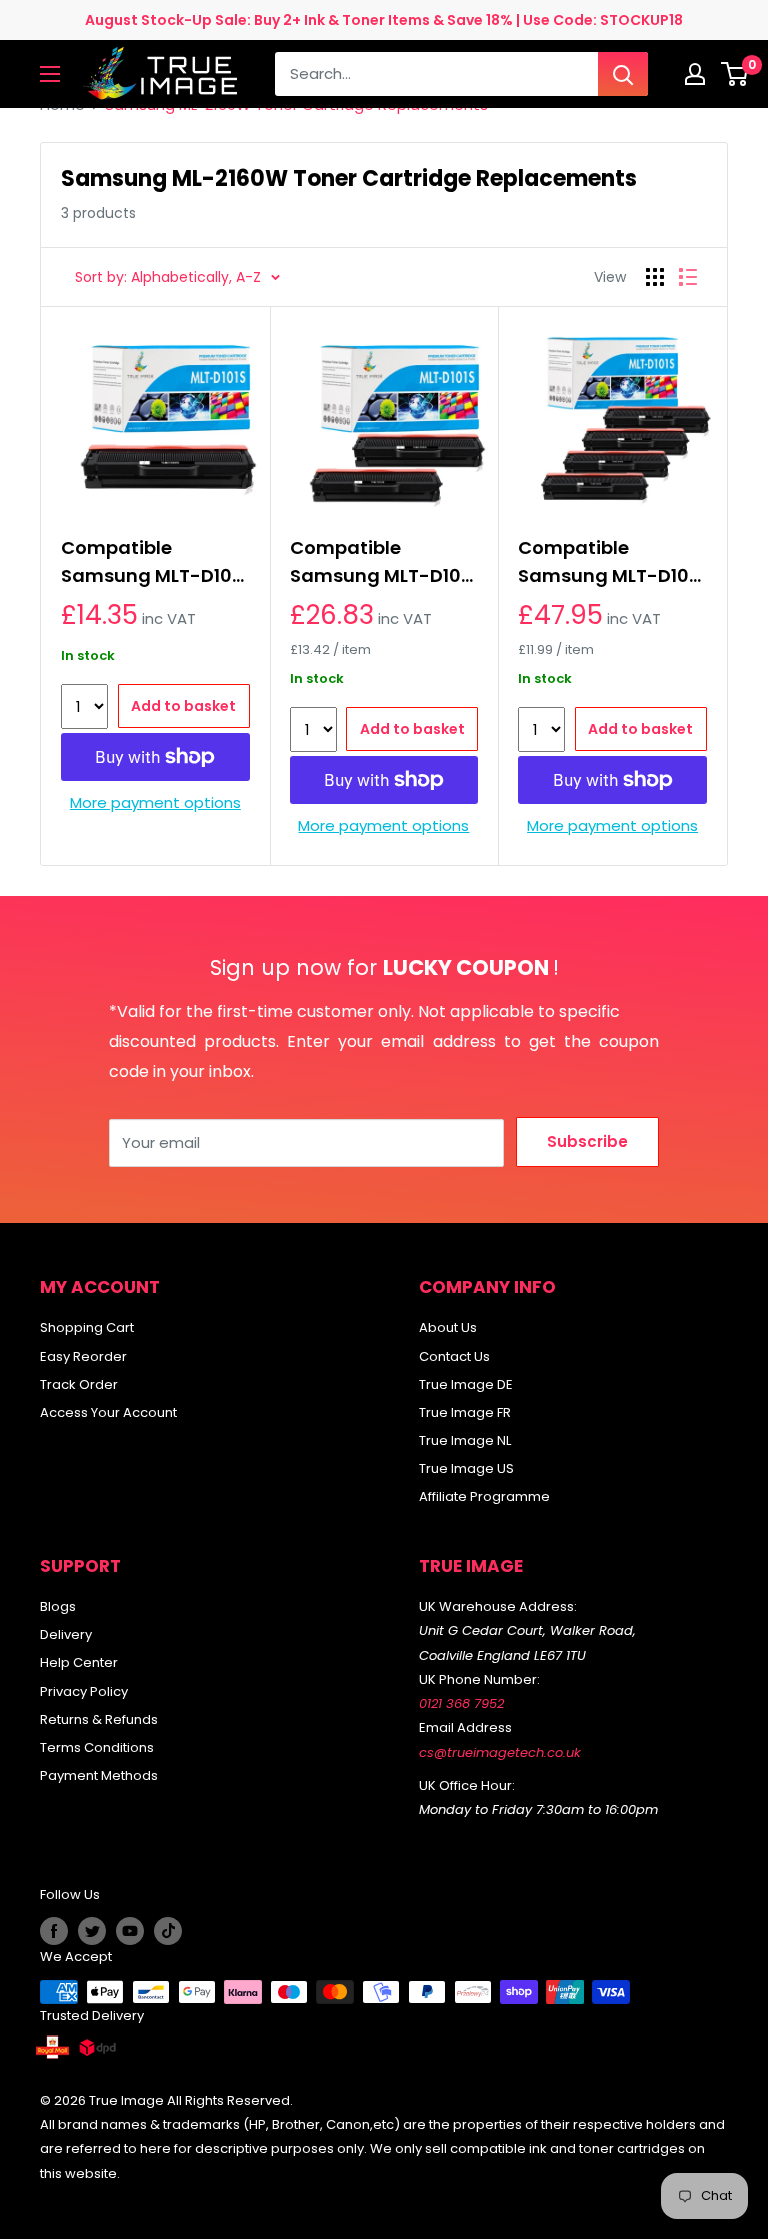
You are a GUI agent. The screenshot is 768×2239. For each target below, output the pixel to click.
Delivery (66, 1634)
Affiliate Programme (484, 1496)
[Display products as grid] (655, 277)
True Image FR (465, 1412)
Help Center (79, 1662)
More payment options (155, 802)
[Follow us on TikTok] (168, 1931)
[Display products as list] (688, 277)
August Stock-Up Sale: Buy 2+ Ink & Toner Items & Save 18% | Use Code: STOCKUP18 (384, 20)
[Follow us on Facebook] (54, 1931)
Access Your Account (108, 1412)
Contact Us (454, 1356)
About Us (448, 1327)
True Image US (466, 1468)
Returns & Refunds (99, 1719)
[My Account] (695, 74)
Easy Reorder (83, 1356)
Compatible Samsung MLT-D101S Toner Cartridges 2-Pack (384, 562)
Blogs (58, 1606)
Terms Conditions (97, 1747)
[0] (735, 74)
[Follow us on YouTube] (130, 1931)
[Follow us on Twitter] (92, 1931)
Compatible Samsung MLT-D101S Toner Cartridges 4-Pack (612, 562)
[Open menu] (50, 74)
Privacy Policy (84, 1691)
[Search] (623, 74)
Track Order (79, 1384)
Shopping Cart (87, 1327)
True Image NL (465, 1440)
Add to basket (183, 706)
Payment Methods (99, 1775)
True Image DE (466, 1384)
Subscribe (587, 1141)
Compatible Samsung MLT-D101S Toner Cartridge (155, 562)
